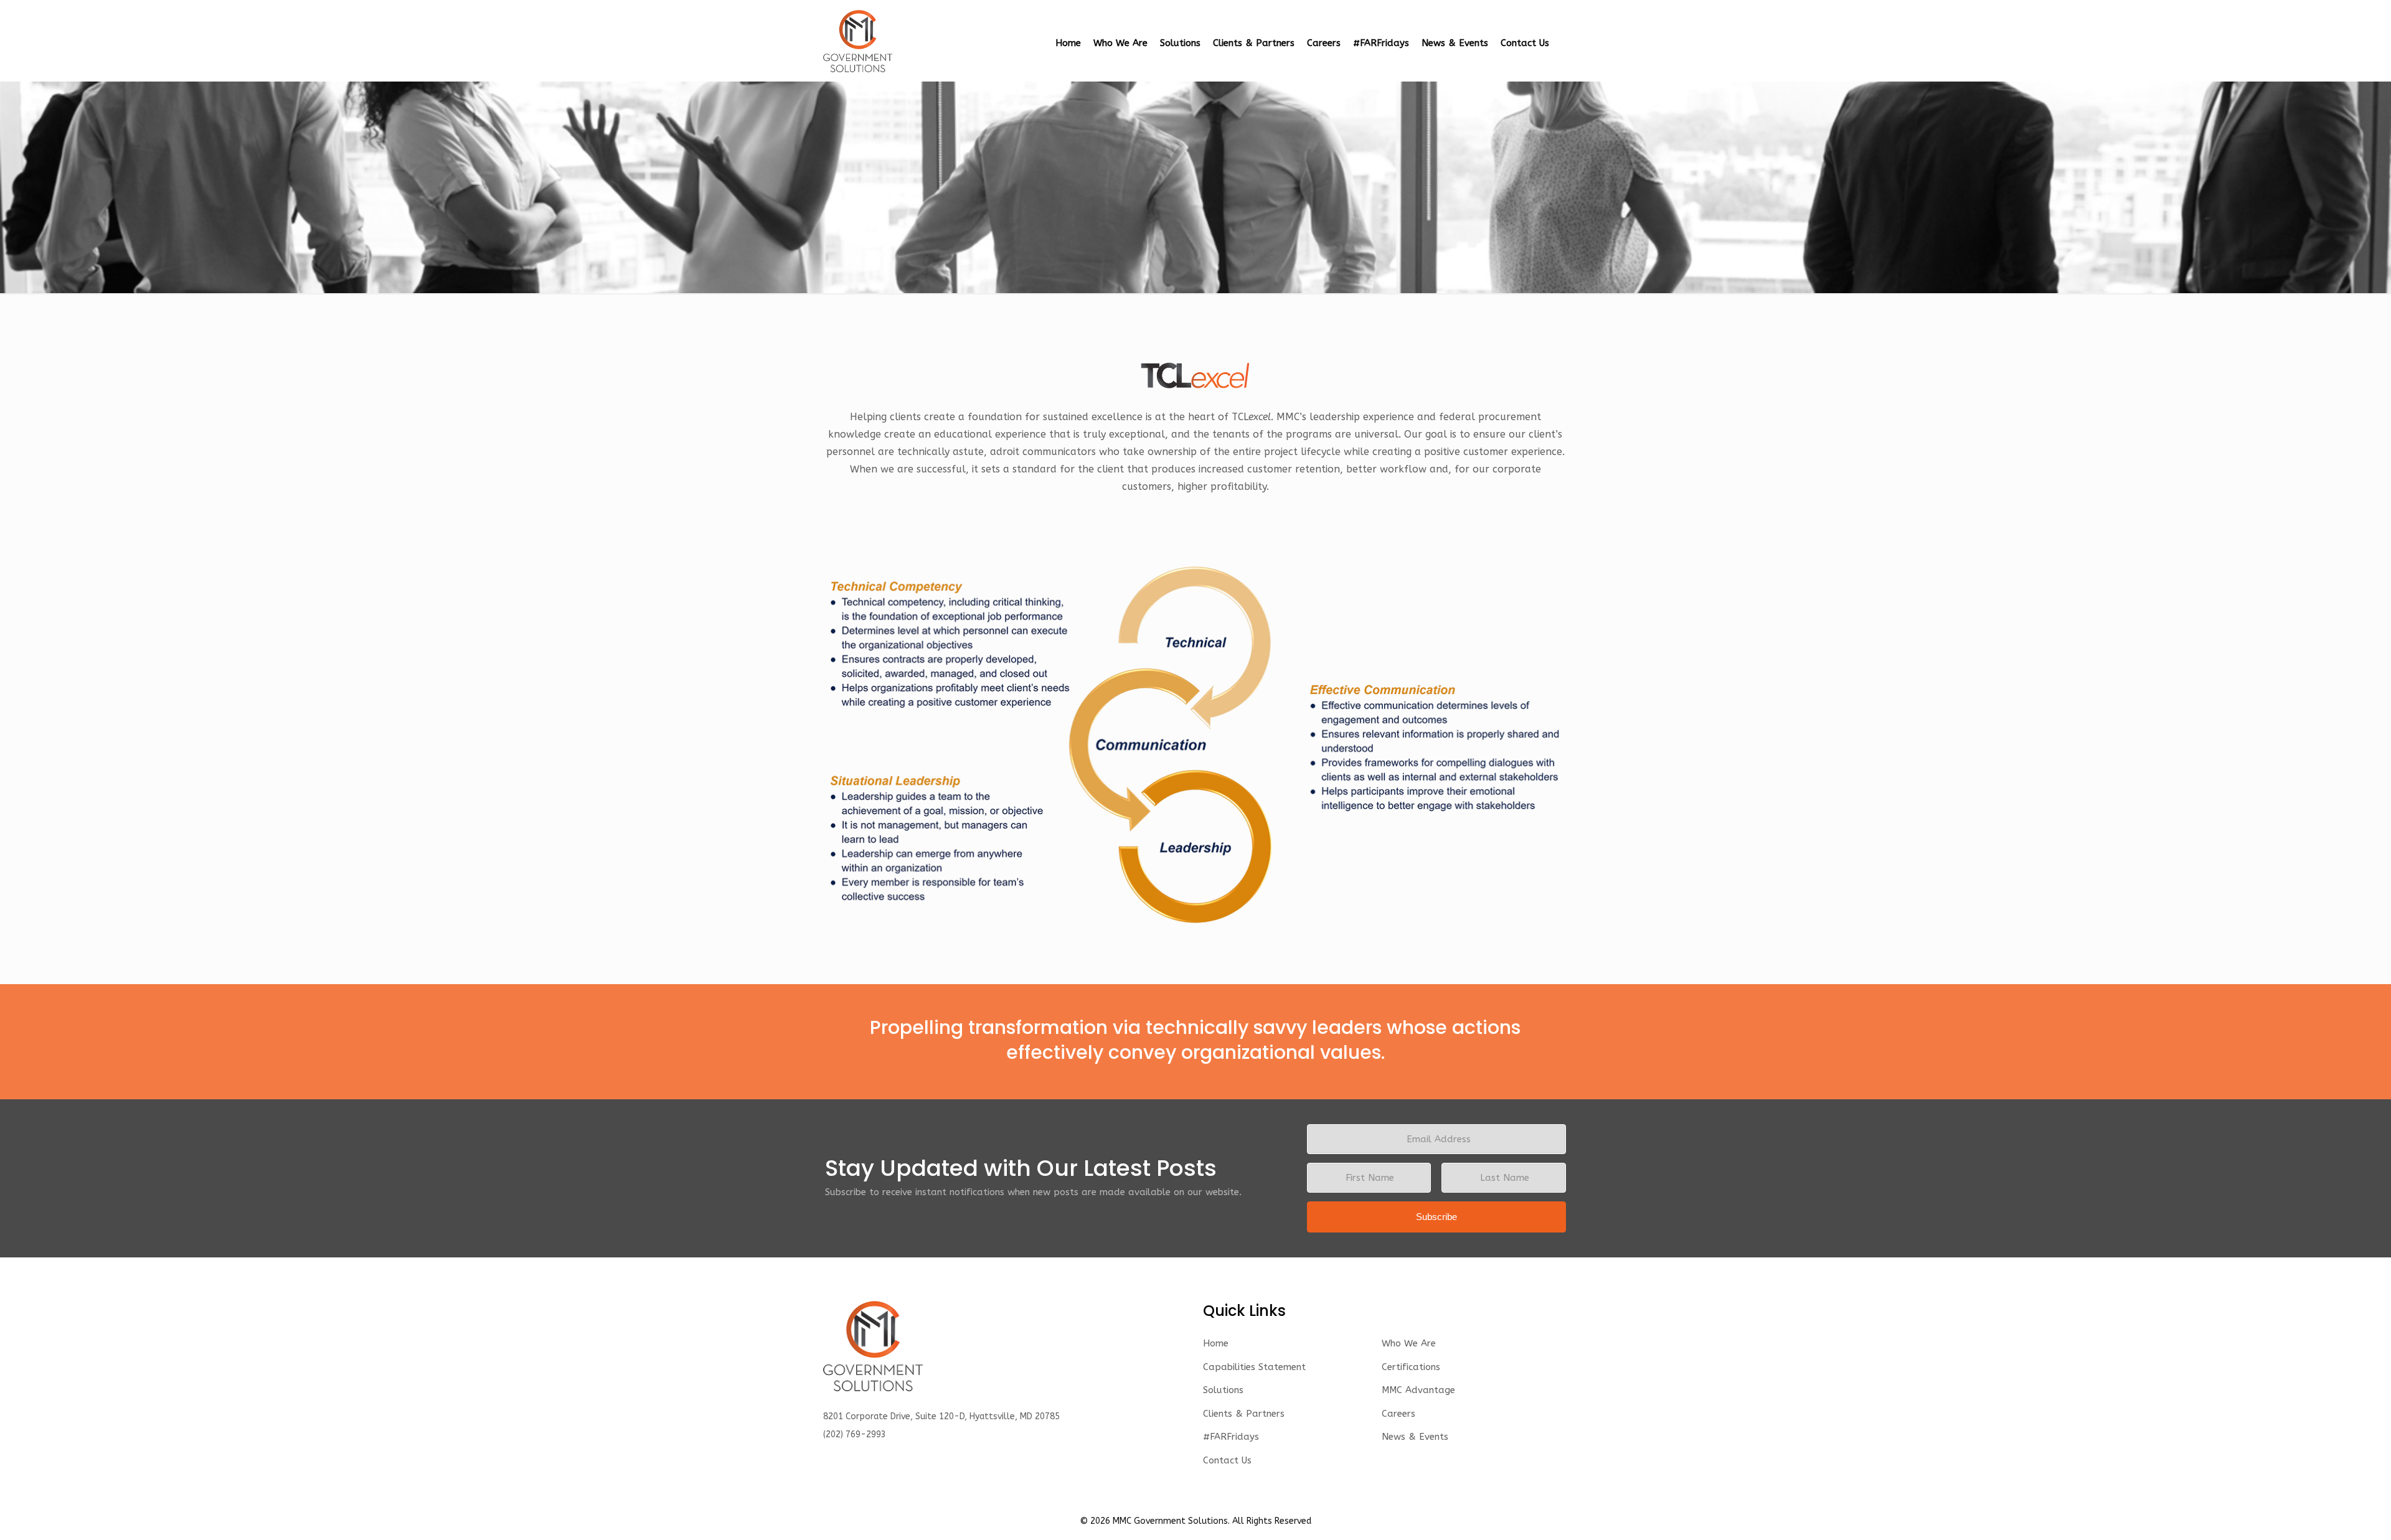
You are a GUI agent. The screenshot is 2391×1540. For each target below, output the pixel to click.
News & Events (1415, 1437)
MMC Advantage (1418, 1390)
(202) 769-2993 (855, 1434)
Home (1216, 1343)
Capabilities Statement (1254, 1367)
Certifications (1411, 1367)
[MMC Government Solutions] (858, 40)
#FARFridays (1231, 1437)
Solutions (1223, 1390)
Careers (1398, 1414)
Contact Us (1227, 1460)
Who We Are (1409, 1343)
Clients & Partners (1244, 1414)
